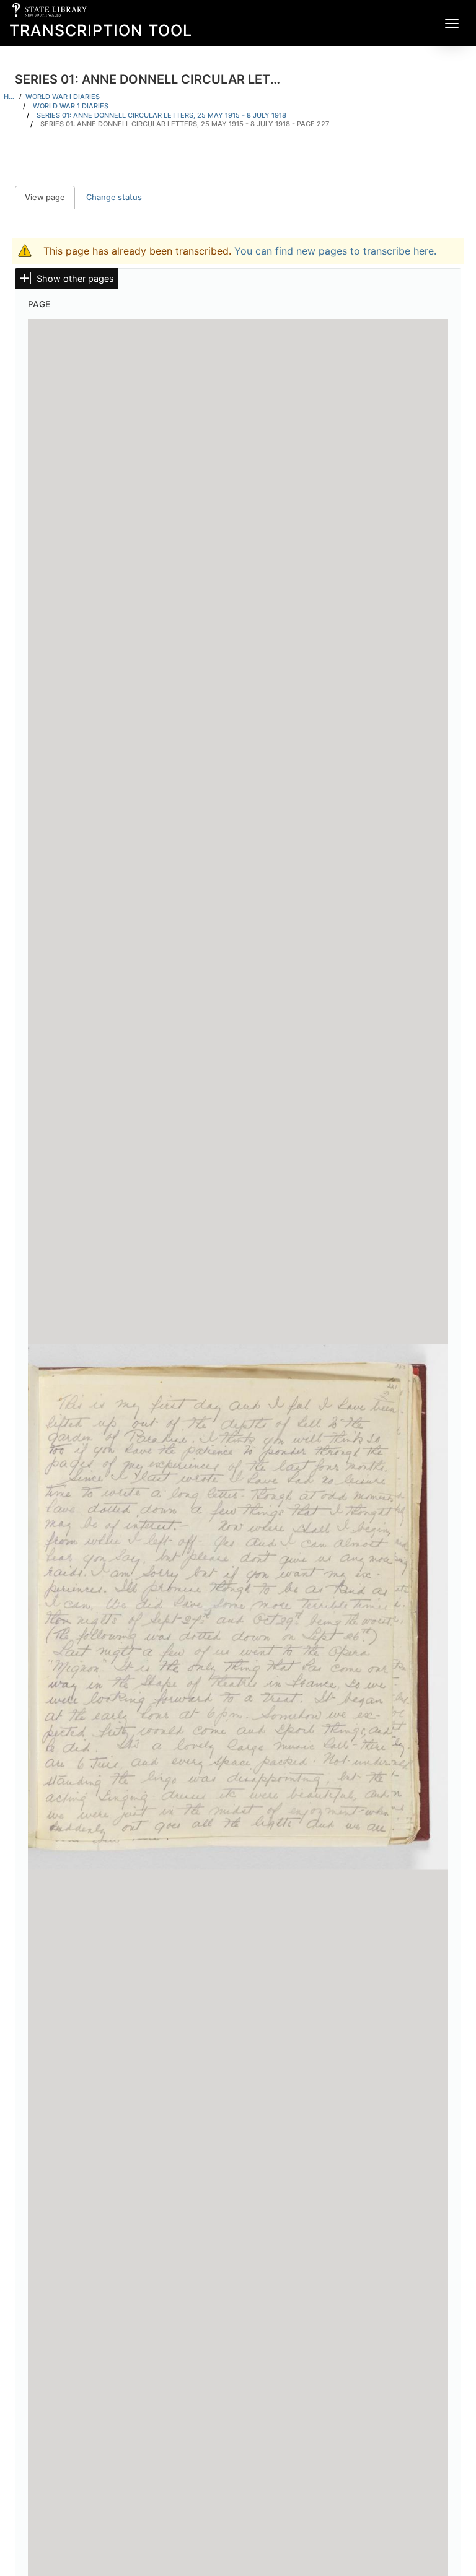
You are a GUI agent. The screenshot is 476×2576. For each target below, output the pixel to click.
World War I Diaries (63, 97)
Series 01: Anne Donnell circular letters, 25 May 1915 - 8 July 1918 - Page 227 (185, 124)
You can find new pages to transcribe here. (335, 251)
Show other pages (75, 278)
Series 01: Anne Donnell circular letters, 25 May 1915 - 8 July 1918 (161, 115)
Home (10, 97)
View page (50, 197)
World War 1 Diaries (71, 106)
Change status (114, 197)
